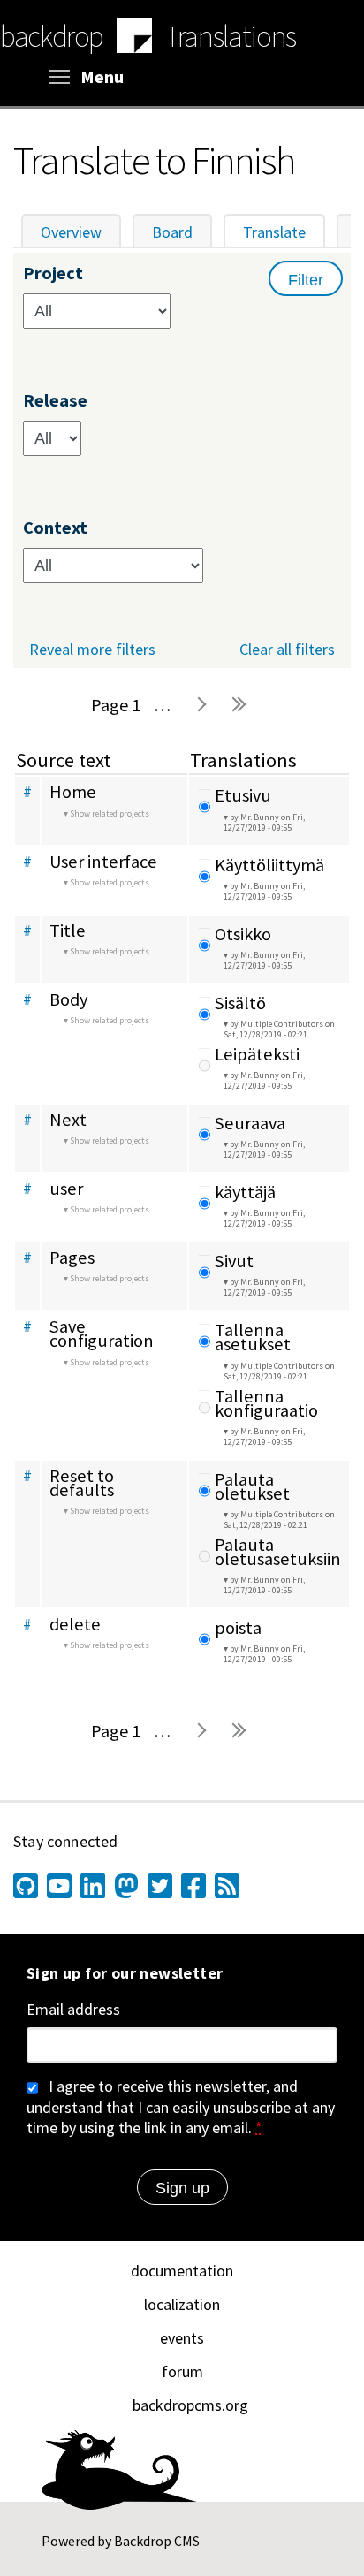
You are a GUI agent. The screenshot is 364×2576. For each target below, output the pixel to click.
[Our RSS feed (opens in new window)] (227, 1886)
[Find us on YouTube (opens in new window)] (59, 1886)
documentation (182, 2271)
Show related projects (110, 813)
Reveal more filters (92, 650)
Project (53, 274)
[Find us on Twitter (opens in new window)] (160, 1886)
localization (182, 2304)
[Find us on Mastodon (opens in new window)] (126, 1886)
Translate (284, 232)
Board (172, 232)
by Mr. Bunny (264, 822)
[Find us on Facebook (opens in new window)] (193, 1886)
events (182, 2338)
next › (201, 705)
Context (55, 528)
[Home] (134, 38)
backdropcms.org (190, 2405)
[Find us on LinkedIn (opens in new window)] (93, 1886)
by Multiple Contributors (279, 1029)
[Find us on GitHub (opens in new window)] (26, 1886)
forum (182, 2371)
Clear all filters (287, 649)
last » (239, 705)
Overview (71, 232)
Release (55, 401)
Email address (73, 2010)
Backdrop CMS (157, 2541)
